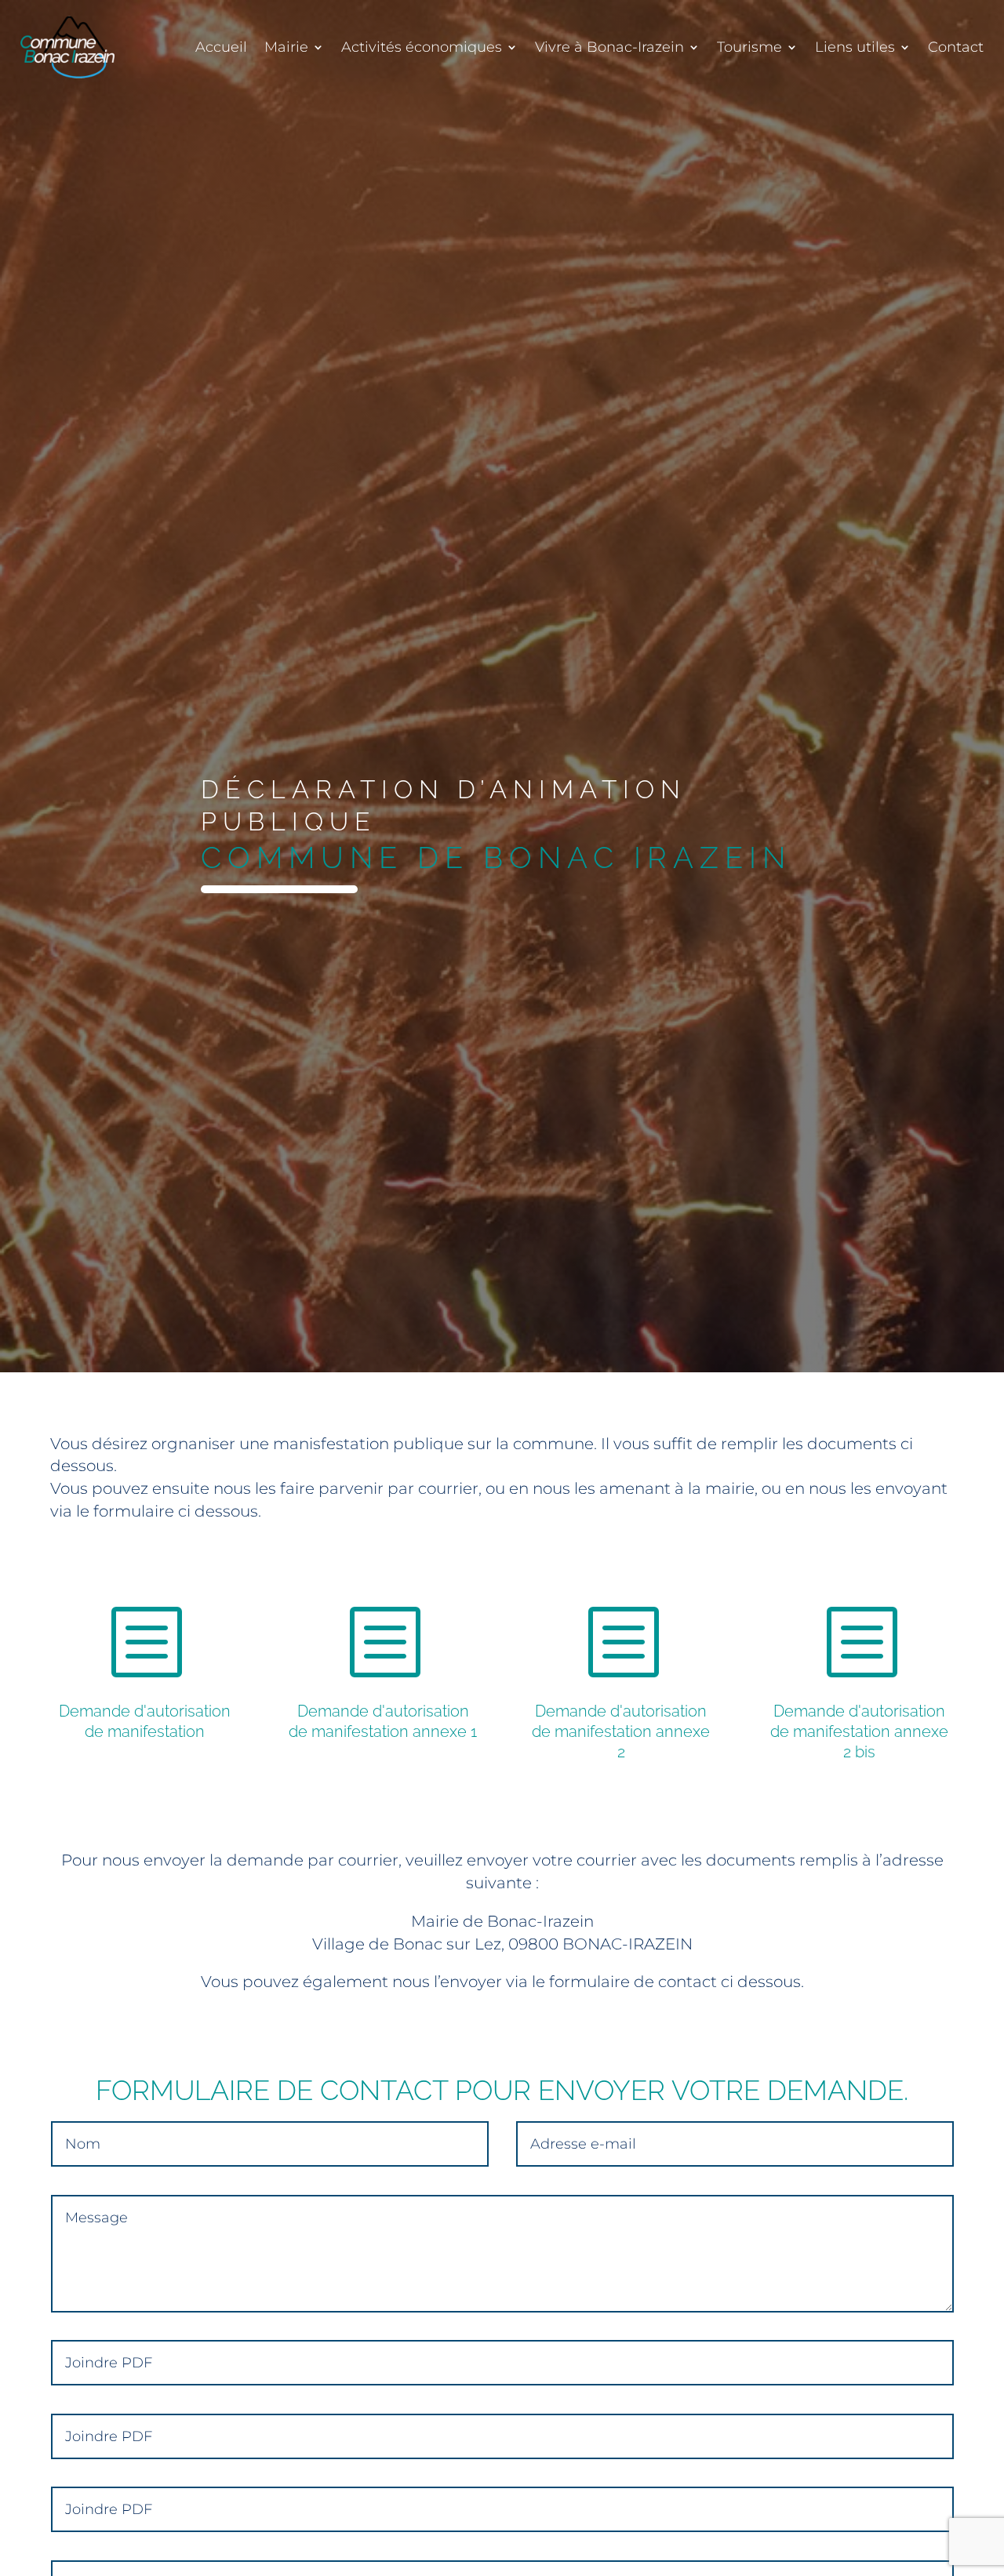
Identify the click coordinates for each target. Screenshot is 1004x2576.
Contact (956, 47)
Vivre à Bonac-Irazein (609, 47)
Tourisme (749, 47)
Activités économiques (422, 47)
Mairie (286, 47)
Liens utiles (855, 47)
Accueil (221, 47)
